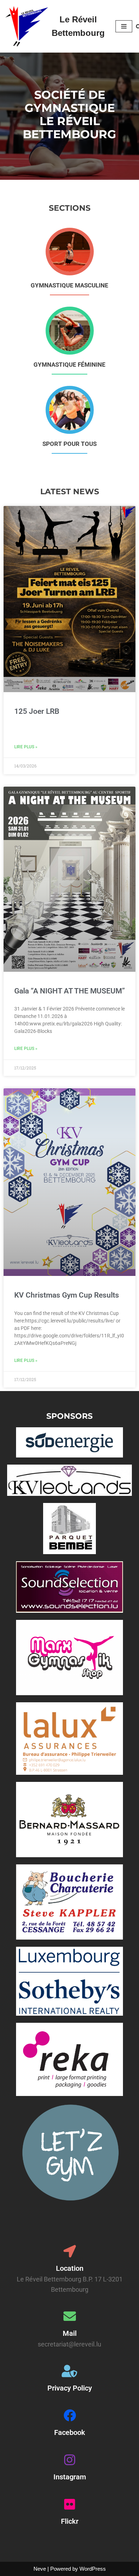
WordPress (93, 2569)
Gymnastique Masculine (69, 285)
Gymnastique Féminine (69, 365)
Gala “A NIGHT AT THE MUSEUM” (69, 991)
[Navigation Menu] (124, 26)
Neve (40, 2569)
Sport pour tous (69, 444)
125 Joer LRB (37, 711)
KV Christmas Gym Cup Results (67, 1295)
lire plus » (26, 747)
